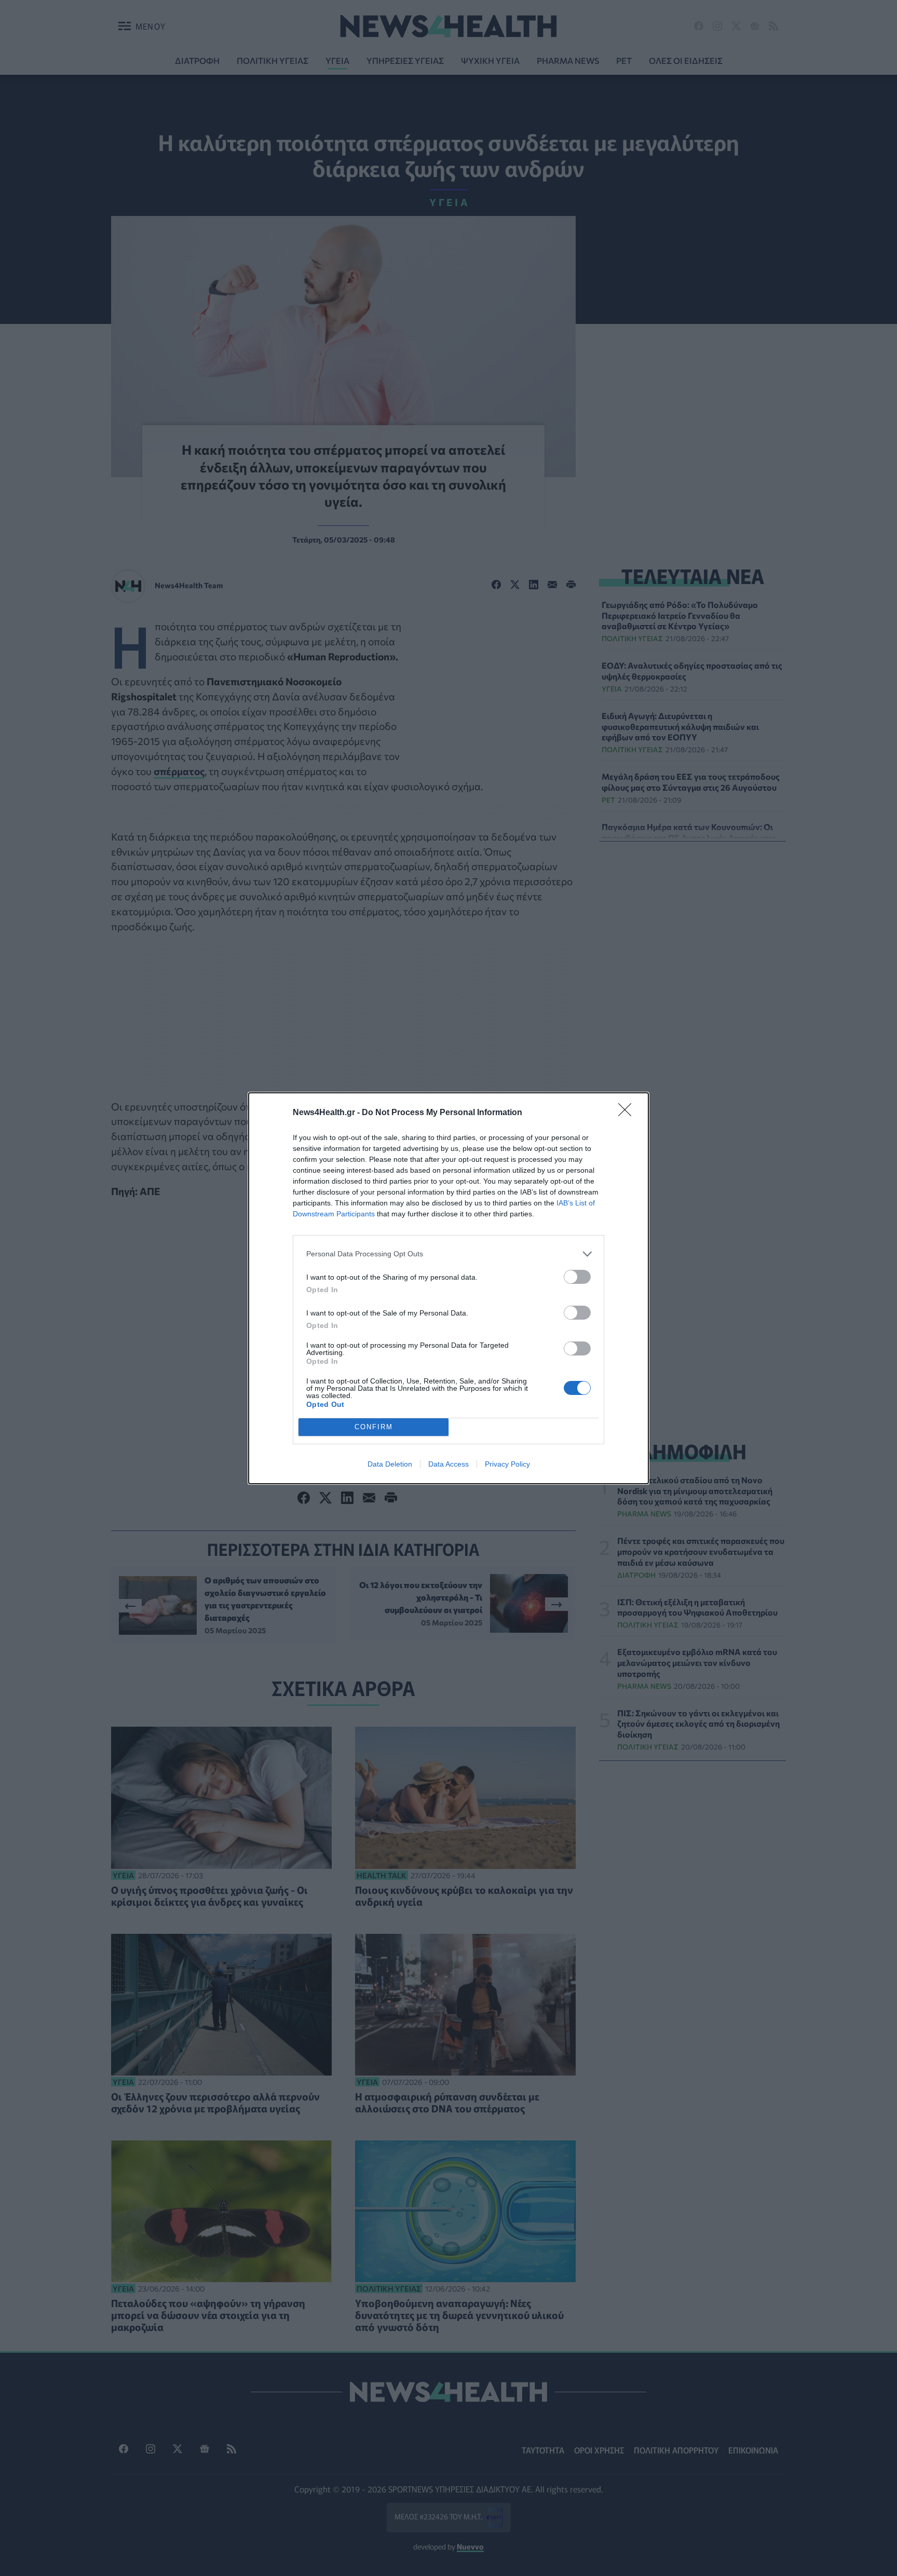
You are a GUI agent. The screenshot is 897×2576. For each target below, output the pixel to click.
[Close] (628, 1113)
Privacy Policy (507, 1464)
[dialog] (448, 1288)
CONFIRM (374, 1427)
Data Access (448, 1464)
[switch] (577, 1277)
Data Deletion (390, 1464)
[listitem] (448, 1254)
